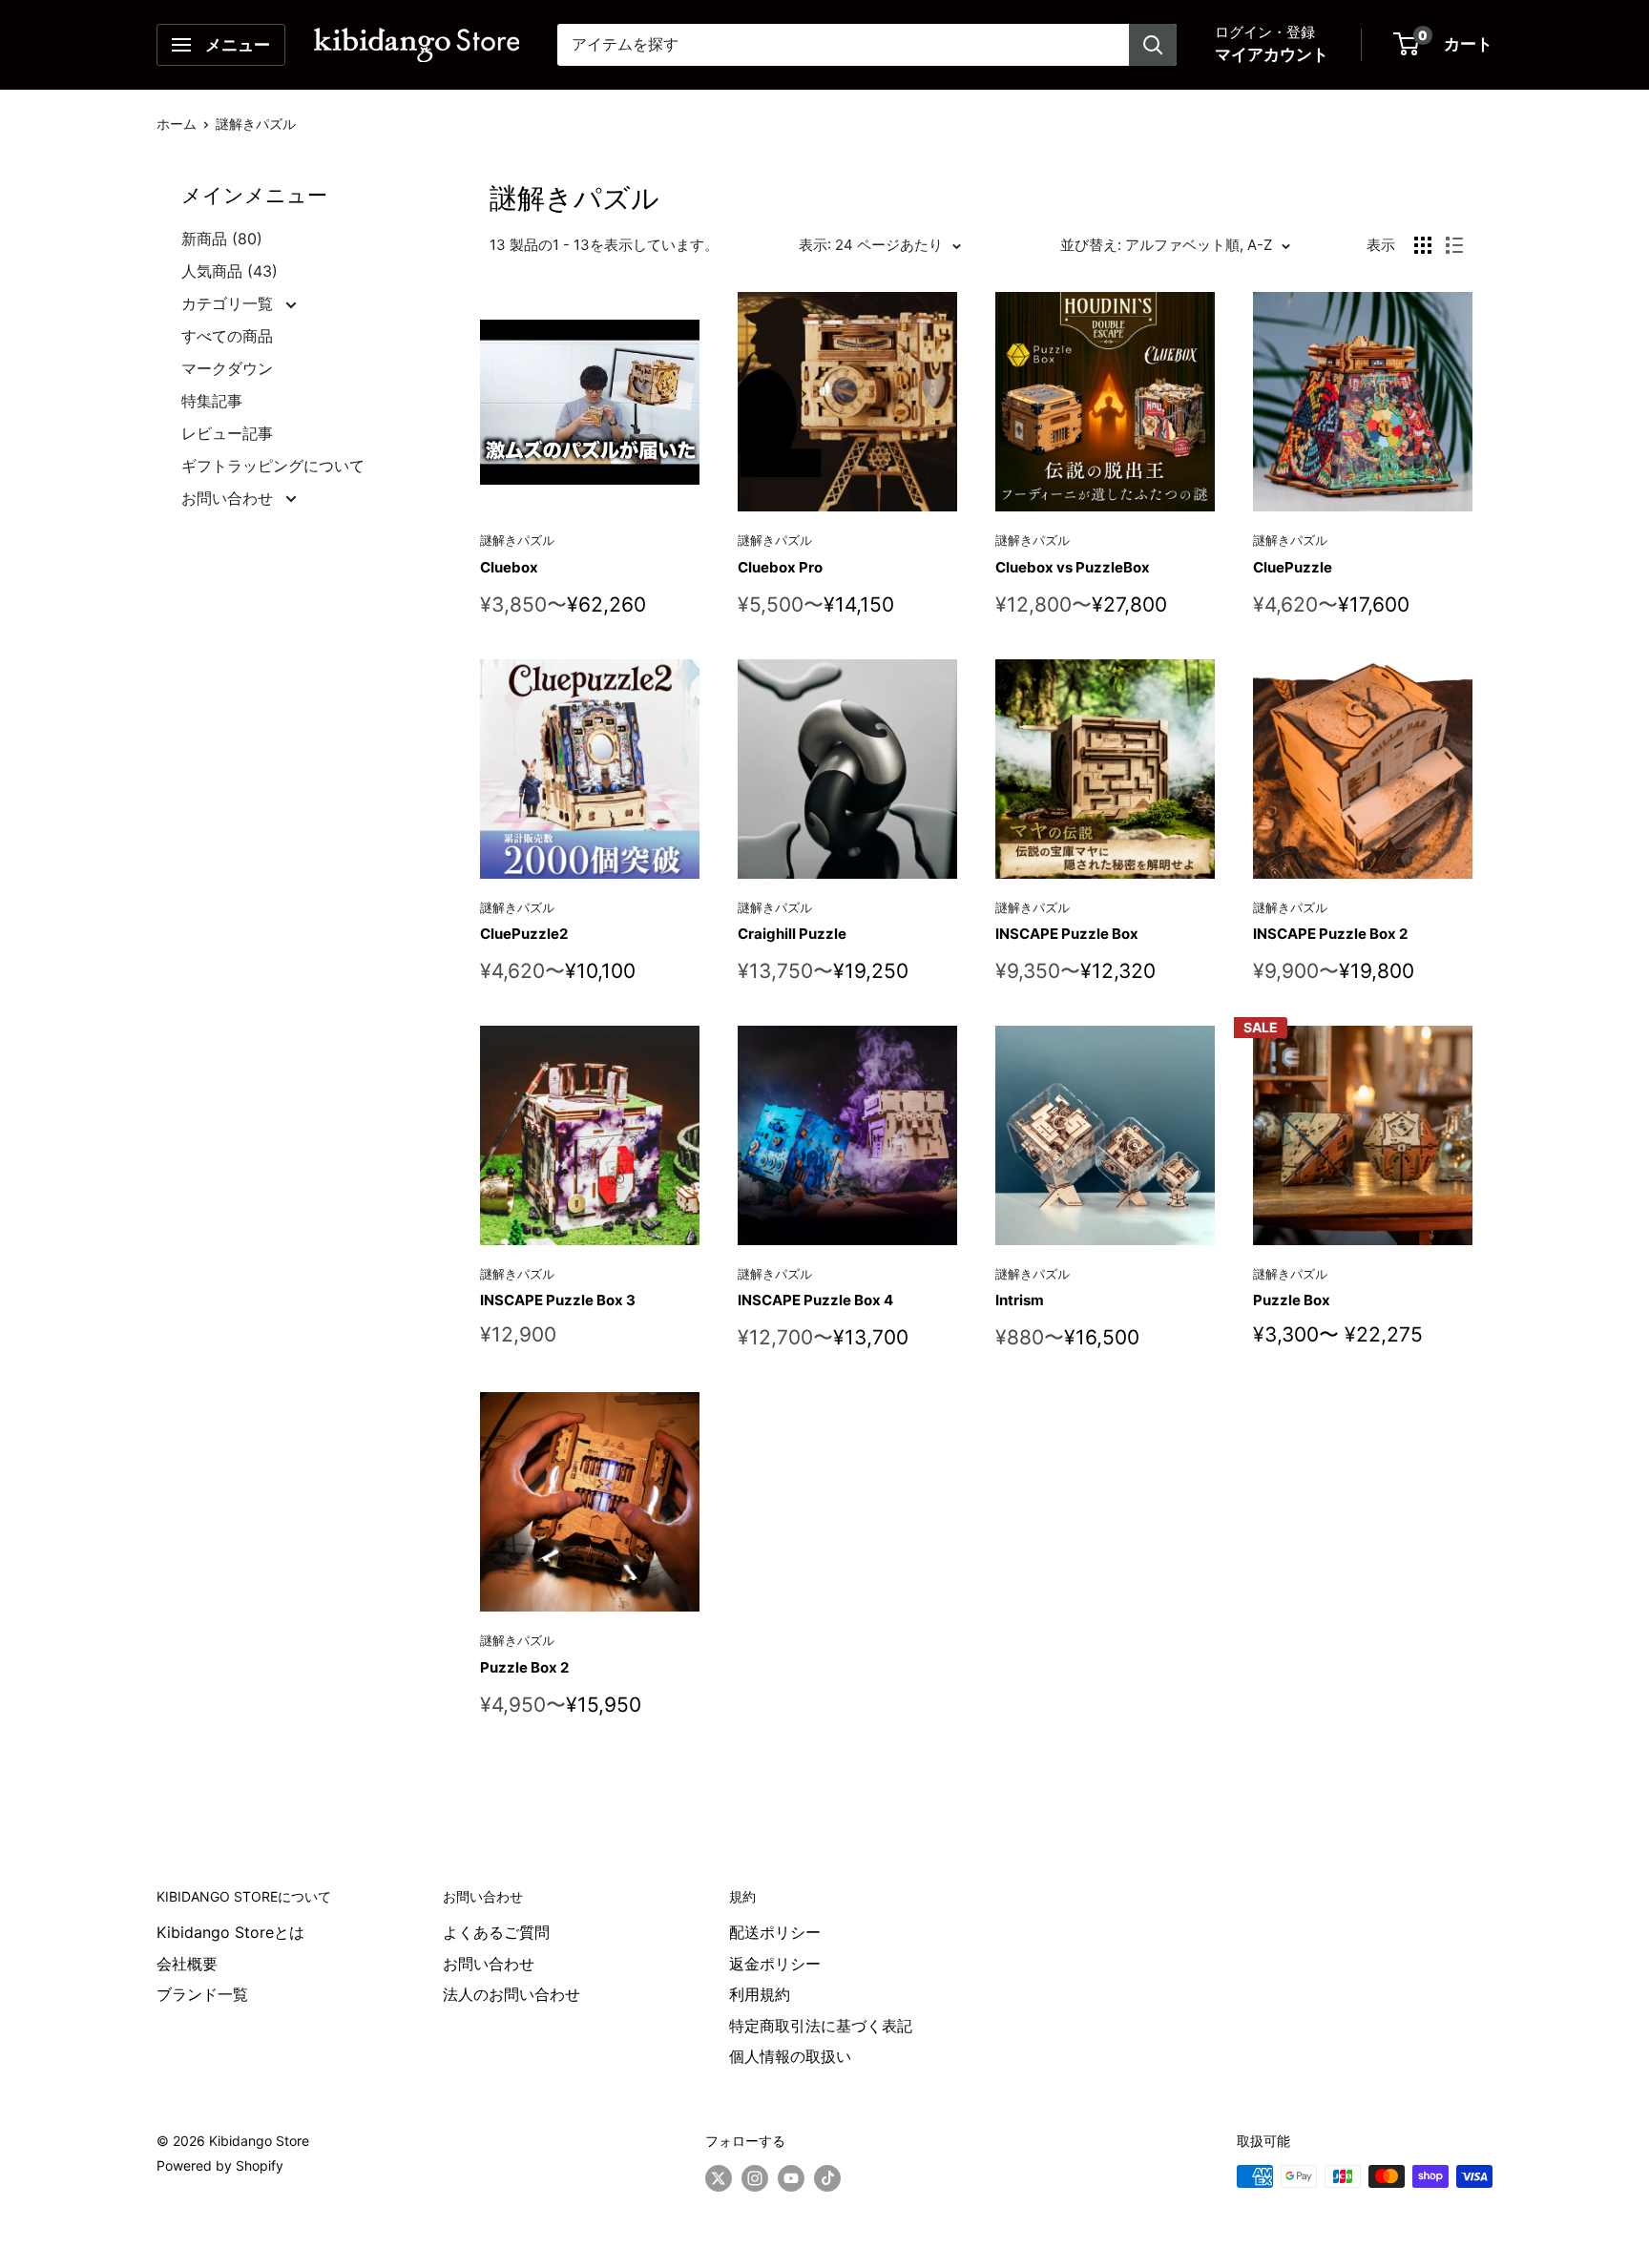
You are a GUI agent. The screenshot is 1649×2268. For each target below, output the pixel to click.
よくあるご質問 (496, 1932)
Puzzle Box (1292, 1300)
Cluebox (509, 567)
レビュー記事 (227, 433)
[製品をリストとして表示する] (1454, 245)
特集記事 (212, 401)
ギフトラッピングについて (273, 466)
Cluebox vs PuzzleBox (1073, 567)
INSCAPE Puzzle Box (1067, 934)
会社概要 (187, 1964)
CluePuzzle (1293, 567)
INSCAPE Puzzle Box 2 (1330, 934)
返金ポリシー (775, 1964)
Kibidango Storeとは (230, 1932)
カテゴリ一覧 (230, 303)
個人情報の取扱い (790, 2056)
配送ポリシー (775, 1932)
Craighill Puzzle (792, 934)
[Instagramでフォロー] (755, 2178)
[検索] (1153, 45)
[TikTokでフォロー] (827, 2178)
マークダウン (227, 368)
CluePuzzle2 (524, 934)
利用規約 (760, 1994)
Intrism (1020, 1300)
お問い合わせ (230, 498)
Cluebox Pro (780, 567)
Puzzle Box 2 (524, 1667)
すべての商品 (227, 336)
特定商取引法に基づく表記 (821, 2026)
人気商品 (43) (230, 271)
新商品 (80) (222, 239)
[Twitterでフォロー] (719, 2178)
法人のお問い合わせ (511, 1994)
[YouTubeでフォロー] (791, 2178)
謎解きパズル (256, 124)
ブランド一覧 (202, 1994)
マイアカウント (1272, 54)
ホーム (177, 124)
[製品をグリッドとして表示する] (1423, 245)
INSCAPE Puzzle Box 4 (815, 1300)
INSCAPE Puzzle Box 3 (558, 1300)
